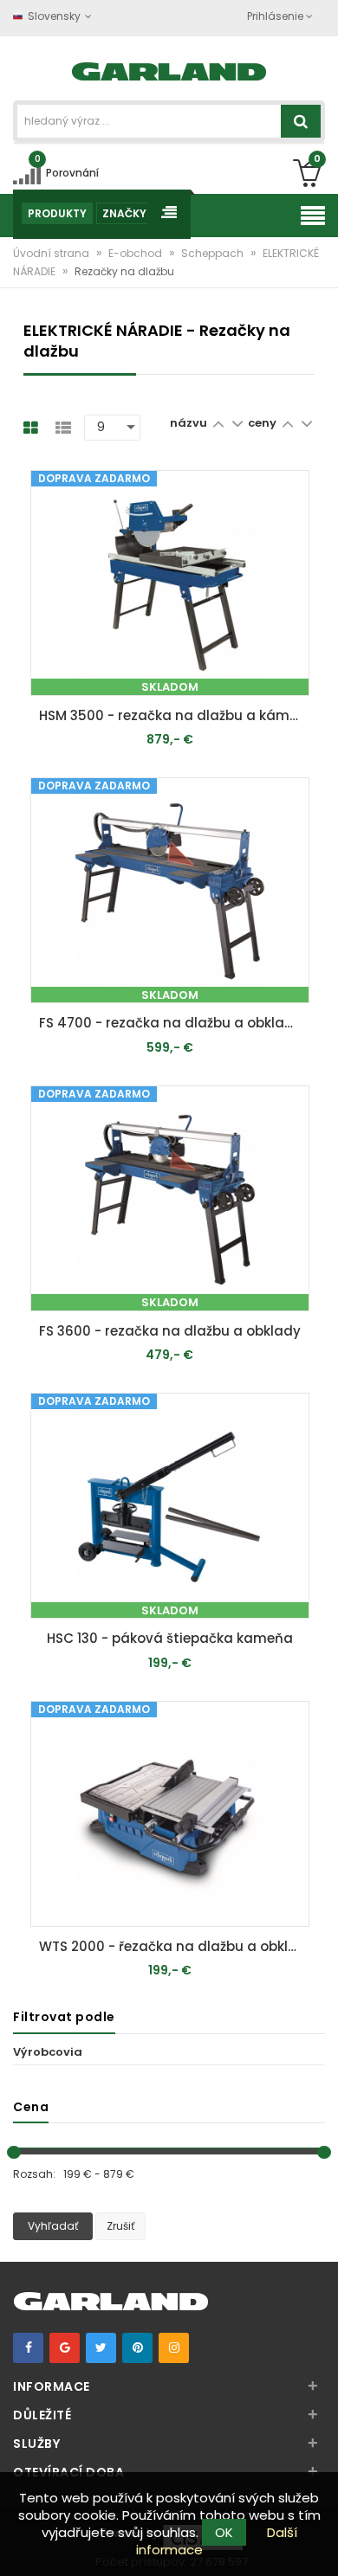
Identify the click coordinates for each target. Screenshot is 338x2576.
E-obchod (136, 253)
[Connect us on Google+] (65, 2348)
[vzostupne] (218, 423)
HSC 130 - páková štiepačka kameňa (170, 1638)
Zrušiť (120, 2226)
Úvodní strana (52, 253)
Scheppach (214, 253)
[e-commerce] (169, 70)
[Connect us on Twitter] (101, 2348)
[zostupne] (237, 423)
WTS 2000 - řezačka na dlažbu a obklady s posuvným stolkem (175, 1946)
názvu (188, 423)
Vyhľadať (53, 2226)
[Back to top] (320, 2545)
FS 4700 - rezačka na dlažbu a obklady (170, 1023)
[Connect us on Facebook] (28, 2348)
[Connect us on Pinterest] (137, 2348)
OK (224, 2532)
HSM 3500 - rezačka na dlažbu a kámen (172, 715)
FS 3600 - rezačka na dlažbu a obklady (170, 1331)
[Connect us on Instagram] (174, 2348)
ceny (263, 423)
